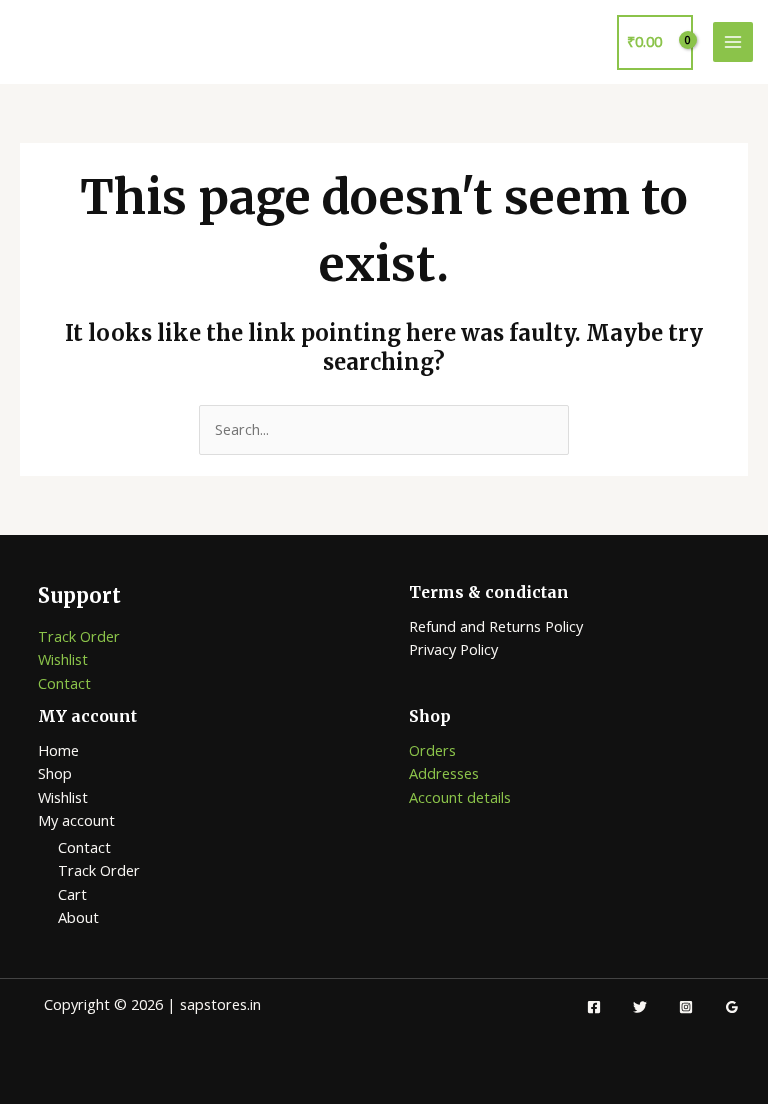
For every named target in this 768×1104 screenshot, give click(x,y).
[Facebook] (594, 1007)
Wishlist (63, 659)
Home (58, 750)
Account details (460, 797)
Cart (72, 894)
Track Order (79, 636)
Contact (64, 683)
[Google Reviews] (732, 1007)
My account (76, 820)
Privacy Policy (453, 649)
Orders (432, 750)
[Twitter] (640, 1007)
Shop (55, 773)
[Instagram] (686, 1007)
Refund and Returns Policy (496, 626)
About (78, 917)
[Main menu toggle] (733, 42)
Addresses (444, 773)
